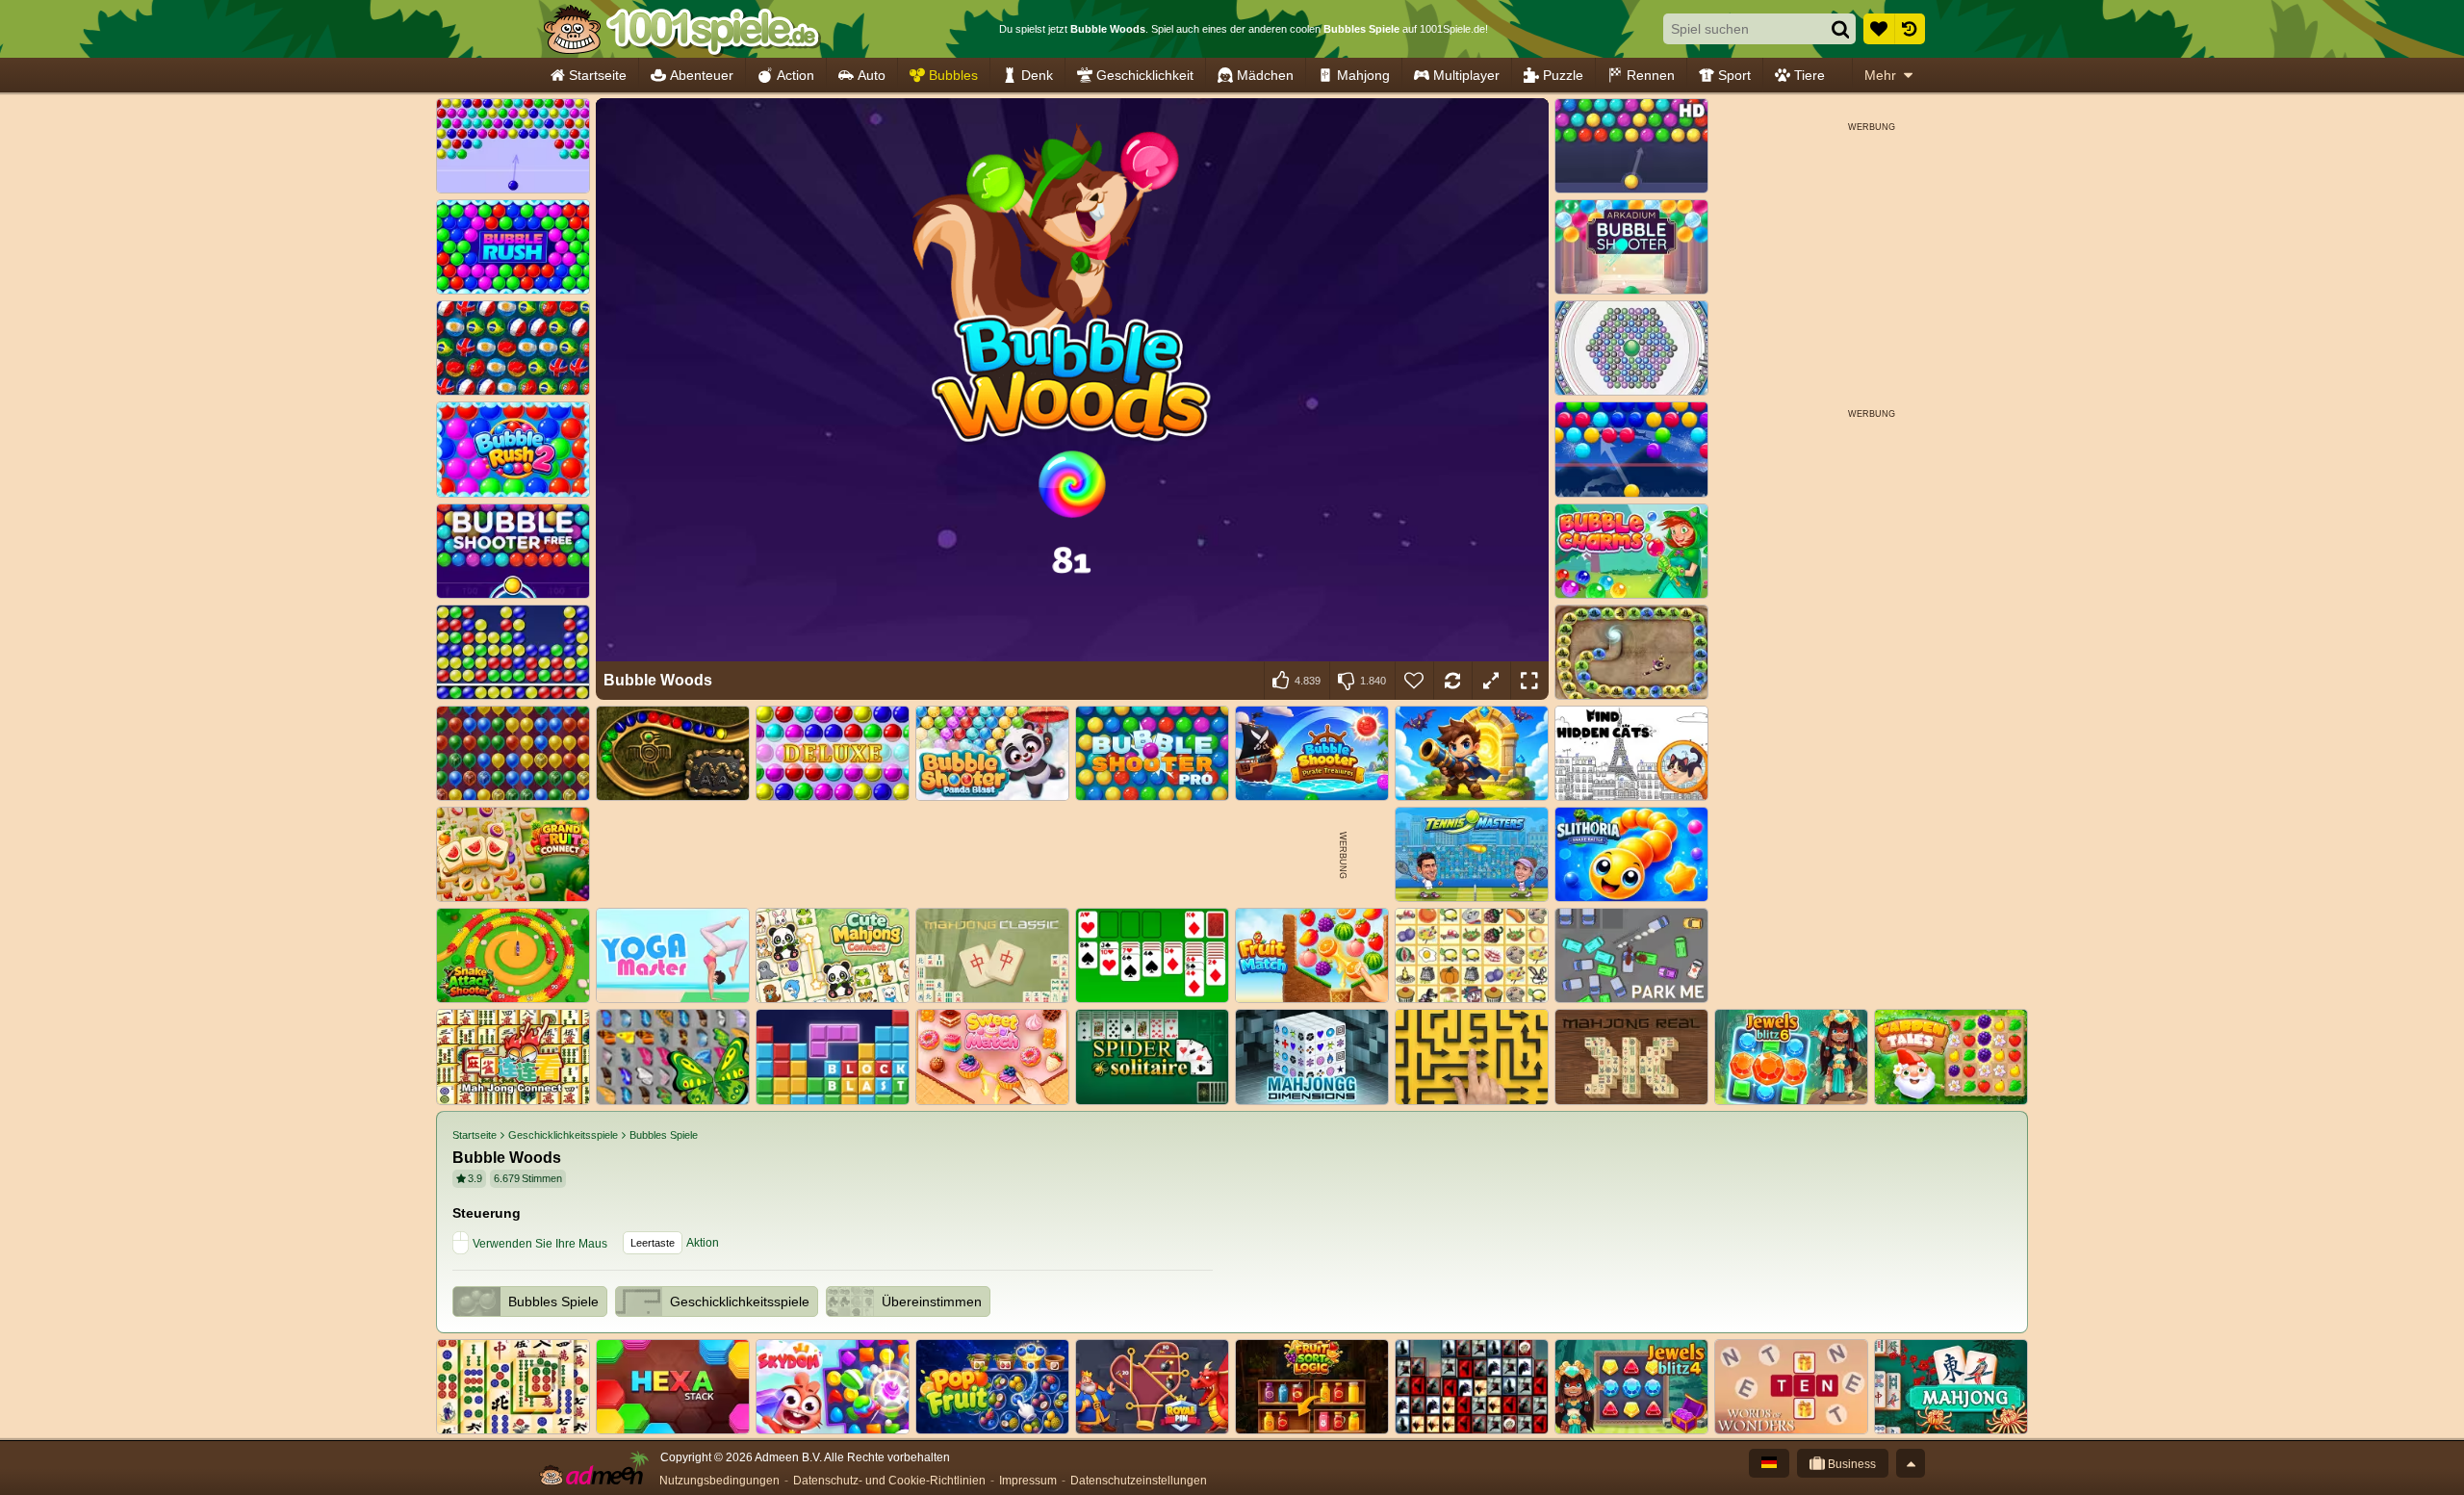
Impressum (1028, 1481)
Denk (1037, 75)
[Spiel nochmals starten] (1452, 681)
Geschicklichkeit (1145, 75)
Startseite (598, 75)
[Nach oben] (1911, 1463)
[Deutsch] (1769, 1463)
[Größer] (1491, 681)
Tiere (1809, 75)
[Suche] (1840, 29)
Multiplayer (1466, 75)
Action (796, 75)
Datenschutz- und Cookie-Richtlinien (889, 1481)
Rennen (1651, 75)
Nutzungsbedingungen (719, 1481)
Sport (1734, 75)
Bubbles (953, 75)
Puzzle (1563, 75)
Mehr (1880, 75)
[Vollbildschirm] (1529, 681)
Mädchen (1265, 75)
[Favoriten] (1879, 29)
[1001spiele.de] (681, 29)
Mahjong (1363, 75)
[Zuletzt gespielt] (1910, 29)
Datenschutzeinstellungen (1139, 1481)
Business (1850, 1464)
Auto (872, 75)
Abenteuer (702, 75)
